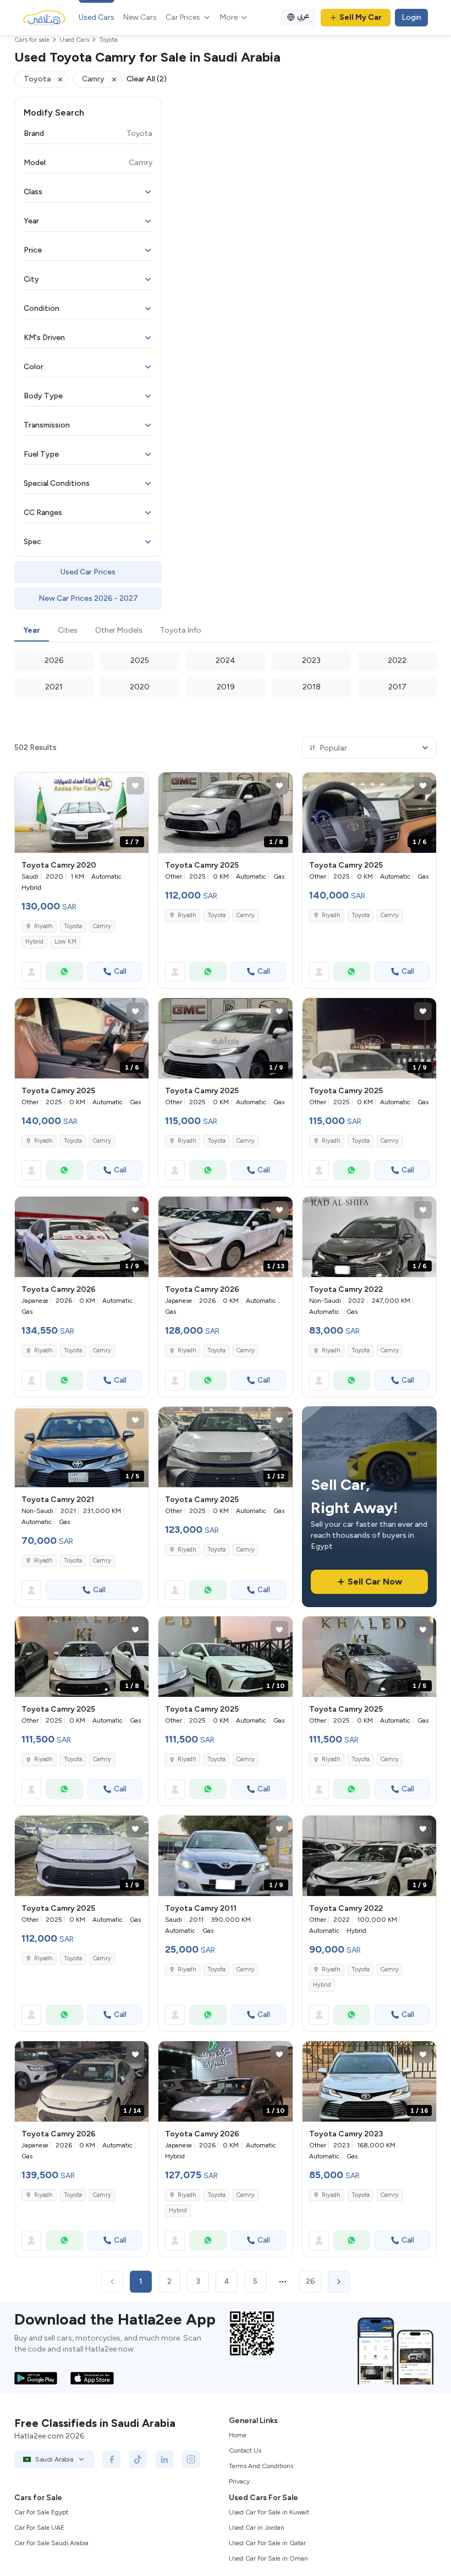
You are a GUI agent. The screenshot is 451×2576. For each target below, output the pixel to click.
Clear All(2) (147, 79)
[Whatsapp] (64, 972)
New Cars (140, 17)
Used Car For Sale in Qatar (267, 2543)
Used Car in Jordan (257, 2528)
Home (238, 2435)
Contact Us (245, 2451)
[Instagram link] (191, 2459)
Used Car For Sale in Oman (268, 2558)
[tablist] (226, 631)
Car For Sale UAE (39, 2528)
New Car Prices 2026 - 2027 (88, 598)
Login (411, 17)
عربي (303, 16)
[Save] (135, 786)
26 (310, 2281)
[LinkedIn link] (164, 2459)
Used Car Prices (88, 572)
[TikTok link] (138, 2459)
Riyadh (43, 926)
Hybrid (34, 942)
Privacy (239, 2481)
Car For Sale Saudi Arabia (51, 2543)
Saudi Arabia (54, 2459)
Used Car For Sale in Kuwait (269, 2512)
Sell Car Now (375, 1582)
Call (120, 971)
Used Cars (97, 17)
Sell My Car (361, 17)
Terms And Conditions (261, 2466)
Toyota (73, 926)
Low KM (65, 942)
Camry (102, 926)
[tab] (32, 631)
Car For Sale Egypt (41, 2512)
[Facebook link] (112, 2459)
